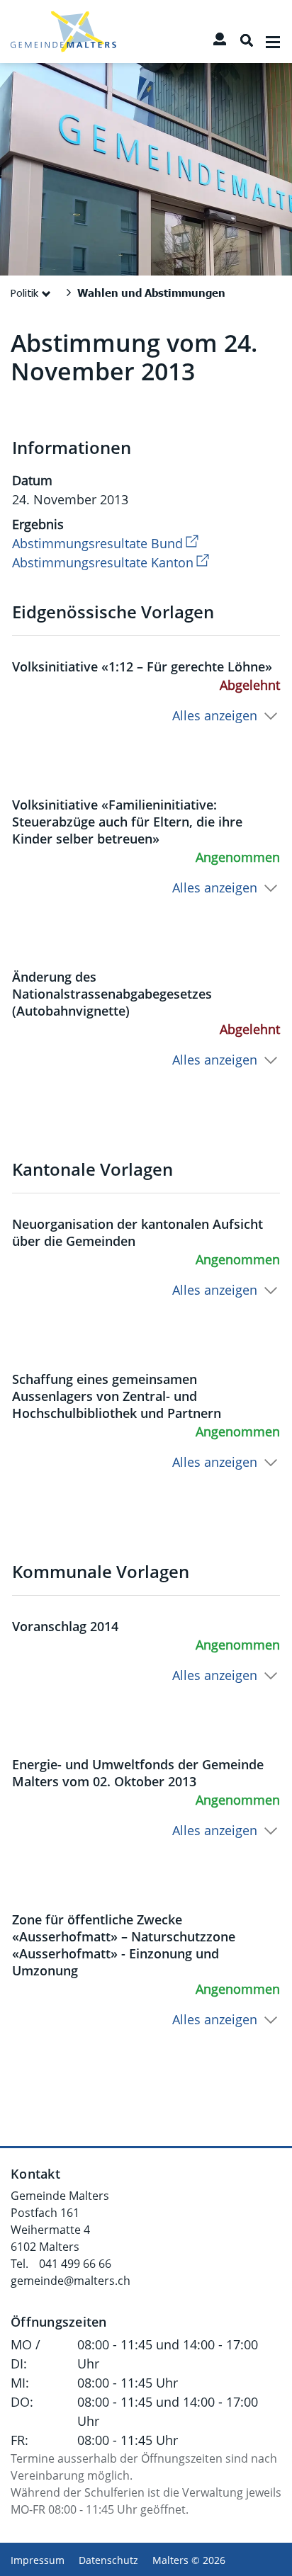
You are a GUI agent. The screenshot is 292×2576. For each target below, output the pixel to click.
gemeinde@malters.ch (71, 2281)
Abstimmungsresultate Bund (107, 543)
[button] (33, 293)
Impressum (38, 2560)
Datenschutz (108, 2560)
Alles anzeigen (215, 715)
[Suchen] (247, 40)
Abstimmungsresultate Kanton (112, 562)
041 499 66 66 (75, 2264)
